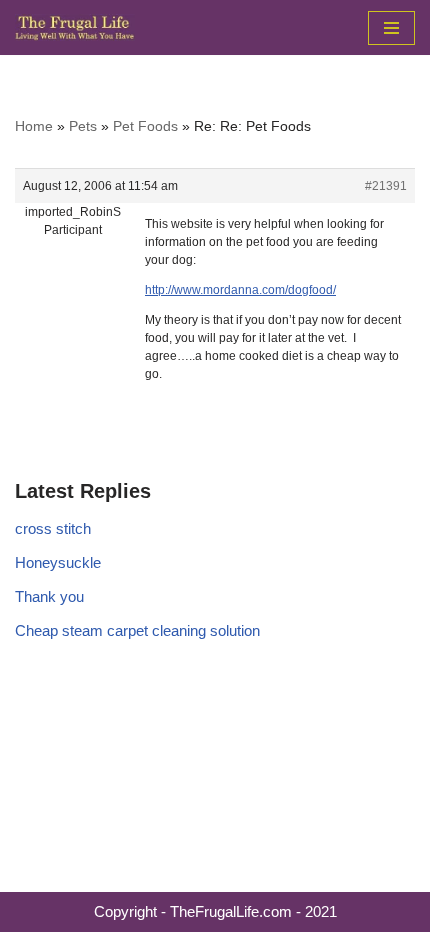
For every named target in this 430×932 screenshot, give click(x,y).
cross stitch (53, 528)
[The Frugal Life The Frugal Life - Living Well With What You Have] (75, 27)
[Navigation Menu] (391, 28)
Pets (83, 126)
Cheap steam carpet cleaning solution (137, 630)
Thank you (49, 596)
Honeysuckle (58, 562)
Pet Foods (145, 126)
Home (34, 126)
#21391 (386, 186)
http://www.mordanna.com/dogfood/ (240, 290)
